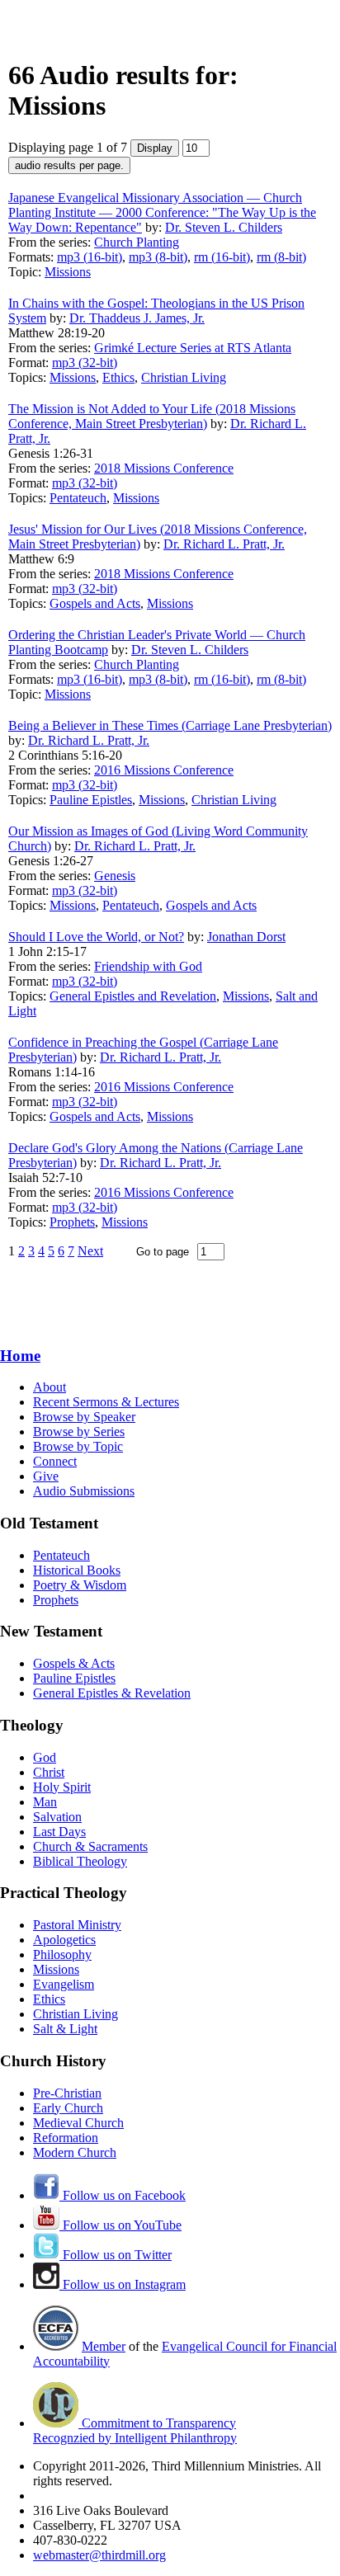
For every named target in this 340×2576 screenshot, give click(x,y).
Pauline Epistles (91, 800)
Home (20, 1356)
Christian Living (184, 377)
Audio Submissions (84, 1491)
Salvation (57, 1817)
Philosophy (62, 1954)
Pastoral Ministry (77, 1925)
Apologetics (64, 1940)
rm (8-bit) (281, 257)
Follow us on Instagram (123, 2284)
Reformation (66, 2138)
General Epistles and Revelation (133, 996)
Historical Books (77, 1570)
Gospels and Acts (95, 603)
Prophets (72, 1222)
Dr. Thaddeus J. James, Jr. (137, 318)
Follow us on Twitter (116, 2255)
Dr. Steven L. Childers (224, 227)
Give (46, 1476)
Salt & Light (65, 2029)
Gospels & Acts (74, 1663)
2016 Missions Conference (164, 770)
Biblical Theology (80, 1861)
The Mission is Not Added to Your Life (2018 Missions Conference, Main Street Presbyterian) (152, 416)
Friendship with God (148, 966)
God (45, 1757)
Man (45, 1802)
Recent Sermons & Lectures (106, 1402)
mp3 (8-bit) (158, 257)
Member (104, 2346)
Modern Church (75, 2152)
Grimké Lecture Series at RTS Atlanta (193, 348)
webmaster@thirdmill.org (99, 2555)
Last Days (59, 1832)
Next (90, 1251)
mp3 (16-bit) (90, 257)
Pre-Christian (67, 2093)
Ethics (118, 377)
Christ (49, 1772)
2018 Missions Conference (164, 468)
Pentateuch (78, 498)
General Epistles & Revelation (112, 1693)
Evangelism (64, 1984)
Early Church (68, 2108)
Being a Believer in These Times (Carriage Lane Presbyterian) (170, 725)
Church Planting (137, 242)
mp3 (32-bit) (85, 363)
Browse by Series (79, 1432)
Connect (55, 1461)
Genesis (115, 876)
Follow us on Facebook (123, 2195)
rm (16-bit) (222, 257)
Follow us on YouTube (120, 2225)
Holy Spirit (62, 1787)
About (50, 1387)
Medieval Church (78, 2123)
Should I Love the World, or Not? (96, 937)
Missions (68, 272)
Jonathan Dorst (246, 937)
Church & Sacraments (90, 1846)
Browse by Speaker (84, 1417)
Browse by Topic (78, 1446)
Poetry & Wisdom (80, 1585)
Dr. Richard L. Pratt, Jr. (224, 544)
